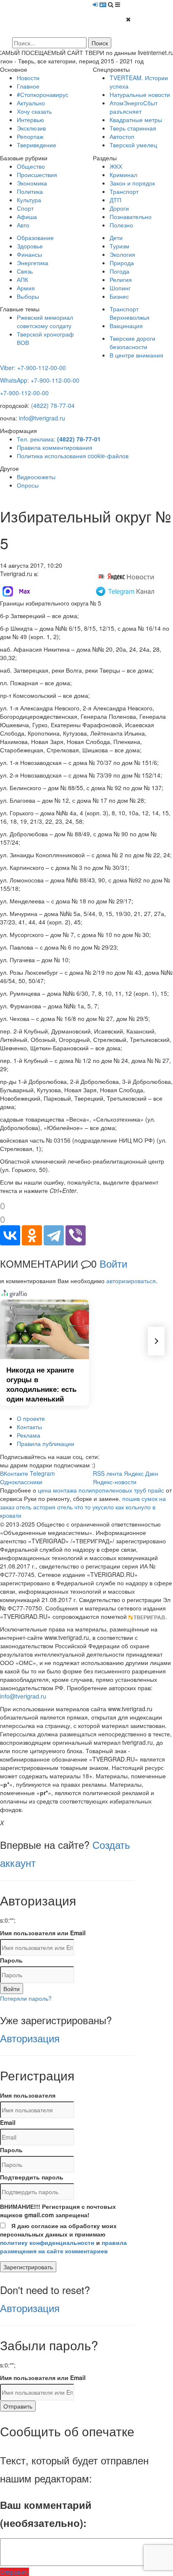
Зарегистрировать (28, 2267)
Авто (23, 225)
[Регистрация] (103, 4)
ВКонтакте (14, 1473)
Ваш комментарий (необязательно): (46, 2514)
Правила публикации (46, 1443)
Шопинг (120, 288)
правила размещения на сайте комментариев (63, 2247)
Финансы (29, 254)
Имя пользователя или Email (43, 1933)
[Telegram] (54, 1235)
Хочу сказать (34, 111)
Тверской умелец (133, 145)
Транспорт (124, 191)
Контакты (29, 1427)
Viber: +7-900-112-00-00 (33, 368)
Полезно (121, 225)
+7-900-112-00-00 (24, 393)
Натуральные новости (140, 94)
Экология (122, 254)
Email (8, 2122)
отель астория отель (44, 1507)
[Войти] (95, 4)
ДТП (115, 200)
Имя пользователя (28, 2095)
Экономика (32, 183)
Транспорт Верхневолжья (130, 313)
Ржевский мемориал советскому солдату (45, 321)
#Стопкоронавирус (43, 94)
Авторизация (30, 2038)
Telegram (42, 1473)
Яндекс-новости (115, 1482)
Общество (31, 166)
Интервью (30, 120)
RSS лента (107, 1473)
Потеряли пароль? (26, 1998)
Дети (116, 238)
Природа (122, 263)
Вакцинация (126, 326)
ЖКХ (116, 166)
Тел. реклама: (59, 439)
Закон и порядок (132, 183)
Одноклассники (21, 1482)
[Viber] (76, 1235)
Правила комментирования (55, 447)
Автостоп (122, 136)
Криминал (123, 175)
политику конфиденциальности (47, 2242)
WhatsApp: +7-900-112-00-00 (40, 380)
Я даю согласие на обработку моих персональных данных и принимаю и (63, 2238)
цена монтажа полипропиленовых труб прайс (101, 1490)
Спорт (25, 208)
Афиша (27, 217)
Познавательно (131, 217)
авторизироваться (131, 1281)
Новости (28, 78)
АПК (22, 279)
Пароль (11, 1960)
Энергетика (33, 263)
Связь (25, 271)
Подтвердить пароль (32, 2177)
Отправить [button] (14, 2572)
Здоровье (30, 246)
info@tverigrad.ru (42, 418)
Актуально (31, 103)
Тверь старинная (133, 128)
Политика (30, 191)
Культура (29, 200)
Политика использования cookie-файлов (73, 456)
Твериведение (37, 145)
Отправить (18, 2406)
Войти (113, 1263)
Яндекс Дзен (141, 1473)
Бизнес (119, 296)
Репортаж (30, 136)
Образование (35, 238)
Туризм (119, 246)
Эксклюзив (31, 128)
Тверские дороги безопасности (132, 342)
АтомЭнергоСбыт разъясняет (134, 107)
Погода (119, 271)
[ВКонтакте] (10, 1235)
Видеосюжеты (36, 477)
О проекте (31, 1418)
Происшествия (37, 175)
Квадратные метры (136, 120)
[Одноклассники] (32, 1235)
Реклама (29, 1435)
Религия (121, 279)
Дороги (119, 208)
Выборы (28, 296)
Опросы (28, 485)
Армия (26, 288)
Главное (28, 86)
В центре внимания (136, 355)
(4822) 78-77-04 (53, 405)
